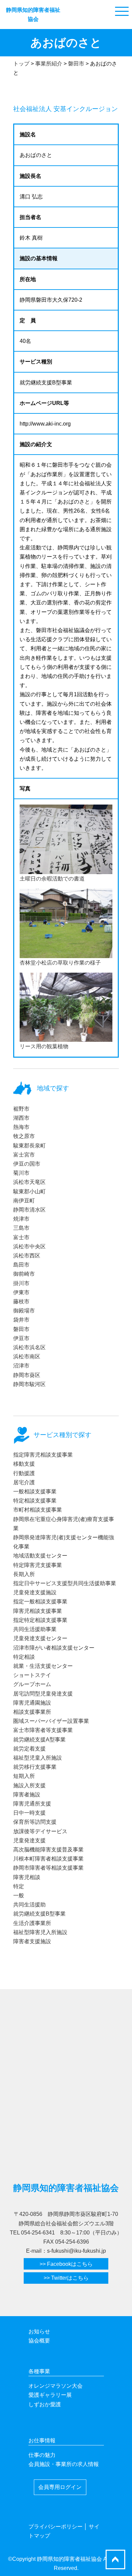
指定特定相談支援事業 (40, 1620)
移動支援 (24, 1464)
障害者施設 (27, 1795)
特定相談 (24, 1657)
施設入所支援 (29, 1785)
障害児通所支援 (32, 1804)
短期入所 (24, 1776)
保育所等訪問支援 (35, 1822)
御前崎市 (24, 1274)
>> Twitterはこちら (66, 2278)
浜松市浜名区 (29, 1347)
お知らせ (39, 2331)
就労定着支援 (29, 1749)
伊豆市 (21, 1338)
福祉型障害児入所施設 (40, 1932)
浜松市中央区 (29, 1246)
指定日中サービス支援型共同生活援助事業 (65, 1583)
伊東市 (21, 1292)
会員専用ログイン (60, 2487)
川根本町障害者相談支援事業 (48, 1859)
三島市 (21, 1228)
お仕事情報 (42, 2441)
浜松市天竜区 (29, 1182)
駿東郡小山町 (29, 1191)
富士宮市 (24, 1155)
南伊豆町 (24, 1201)
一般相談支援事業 (35, 1492)
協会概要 (39, 2341)
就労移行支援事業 (35, 1767)
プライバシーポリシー (56, 2527)
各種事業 (39, 2371)
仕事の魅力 (42, 2455)
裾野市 (21, 1109)
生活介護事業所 (32, 1923)
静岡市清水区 (29, 1210)
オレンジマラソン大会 (56, 2386)
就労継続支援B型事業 (39, 1914)
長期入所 (24, 1574)
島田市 (21, 1265)
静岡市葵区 (27, 1375)
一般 (19, 1895)
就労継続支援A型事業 (39, 1740)
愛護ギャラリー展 (50, 2395)
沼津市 (21, 1366)
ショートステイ (32, 1675)
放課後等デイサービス (40, 1831)
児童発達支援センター (40, 1638)
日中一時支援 (29, 1813)
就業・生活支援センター (43, 1666)
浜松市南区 (27, 1357)
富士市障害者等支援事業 (43, 1730)
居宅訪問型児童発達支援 (43, 1694)
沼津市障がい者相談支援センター (54, 1648)
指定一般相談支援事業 (40, 1602)
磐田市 (21, 1329)
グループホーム (32, 1684)
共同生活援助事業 (35, 1629)
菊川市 (21, 1173)
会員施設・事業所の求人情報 (64, 2464)
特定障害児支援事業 (38, 1565)
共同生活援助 (29, 1905)
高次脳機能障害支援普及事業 (48, 1850)
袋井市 (21, 1320)
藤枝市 (21, 1301)
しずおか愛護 (45, 2404)
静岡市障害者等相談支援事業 (48, 1868)
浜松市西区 (27, 1256)
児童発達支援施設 (35, 1592)
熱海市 (21, 1127)
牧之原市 (24, 1136)
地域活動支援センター (40, 1556)
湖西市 (21, 1118)
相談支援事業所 (32, 1712)
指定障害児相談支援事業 (43, 1455)
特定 (19, 1886)
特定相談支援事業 (35, 1501)
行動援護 (24, 1473)
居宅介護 (24, 1482)
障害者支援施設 (32, 1941)
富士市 (21, 1237)
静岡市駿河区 (29, 1384)
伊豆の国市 (27, 1164)
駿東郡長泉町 (29, 1146)
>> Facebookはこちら (66, 2264)
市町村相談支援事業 (38, 1510)
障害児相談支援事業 (38, 1611)
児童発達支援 (29, 1840)
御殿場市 (24, 1311)
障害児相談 (27, 1877)
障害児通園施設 (32, 1703)
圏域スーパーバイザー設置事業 (51, 1721)
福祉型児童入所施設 (38, 1758)
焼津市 (21, 1219)
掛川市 (21, 1283)
